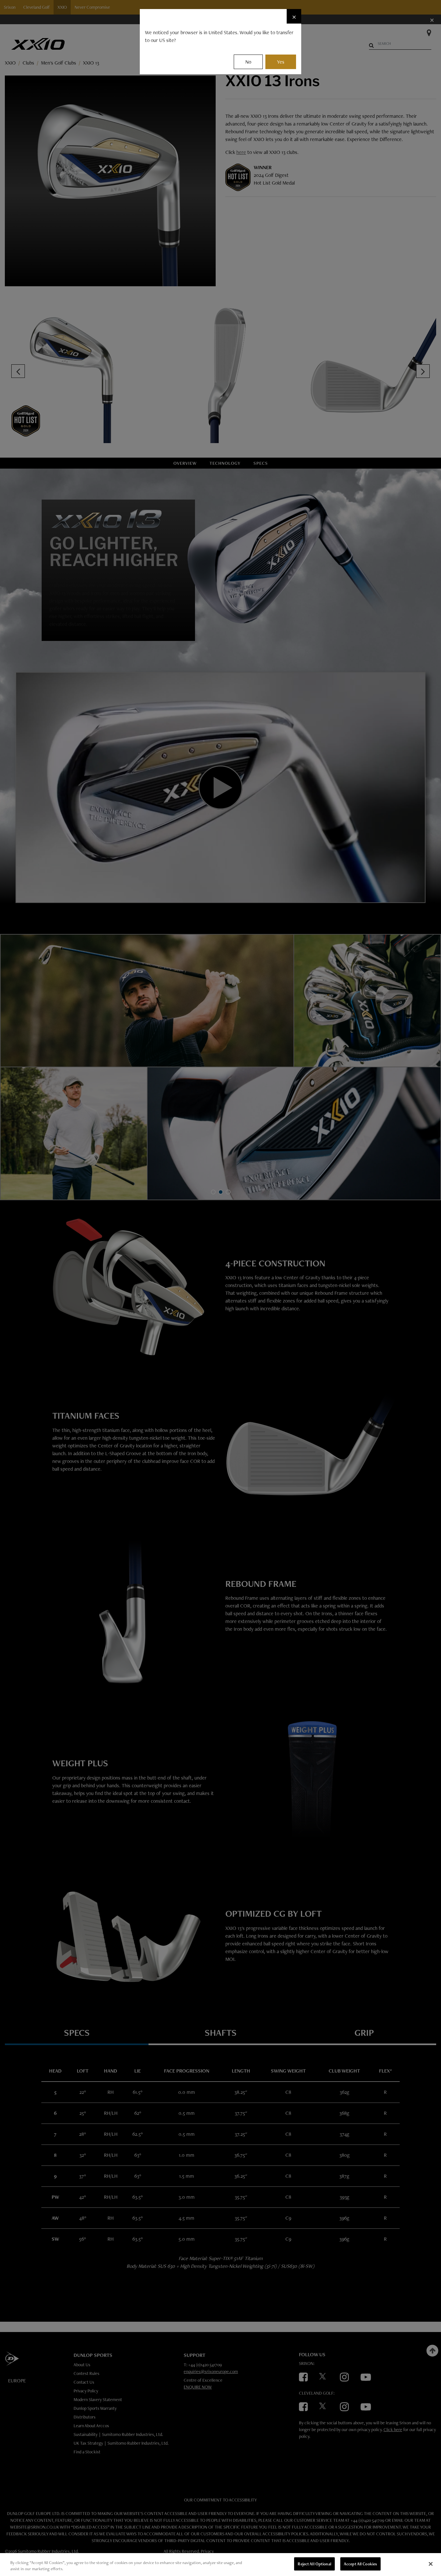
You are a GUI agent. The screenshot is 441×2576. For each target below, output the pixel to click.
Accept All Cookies (360, 2564)
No (248, 62)
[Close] (431, 2564)
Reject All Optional (314, 2564)
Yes (281, 62)
